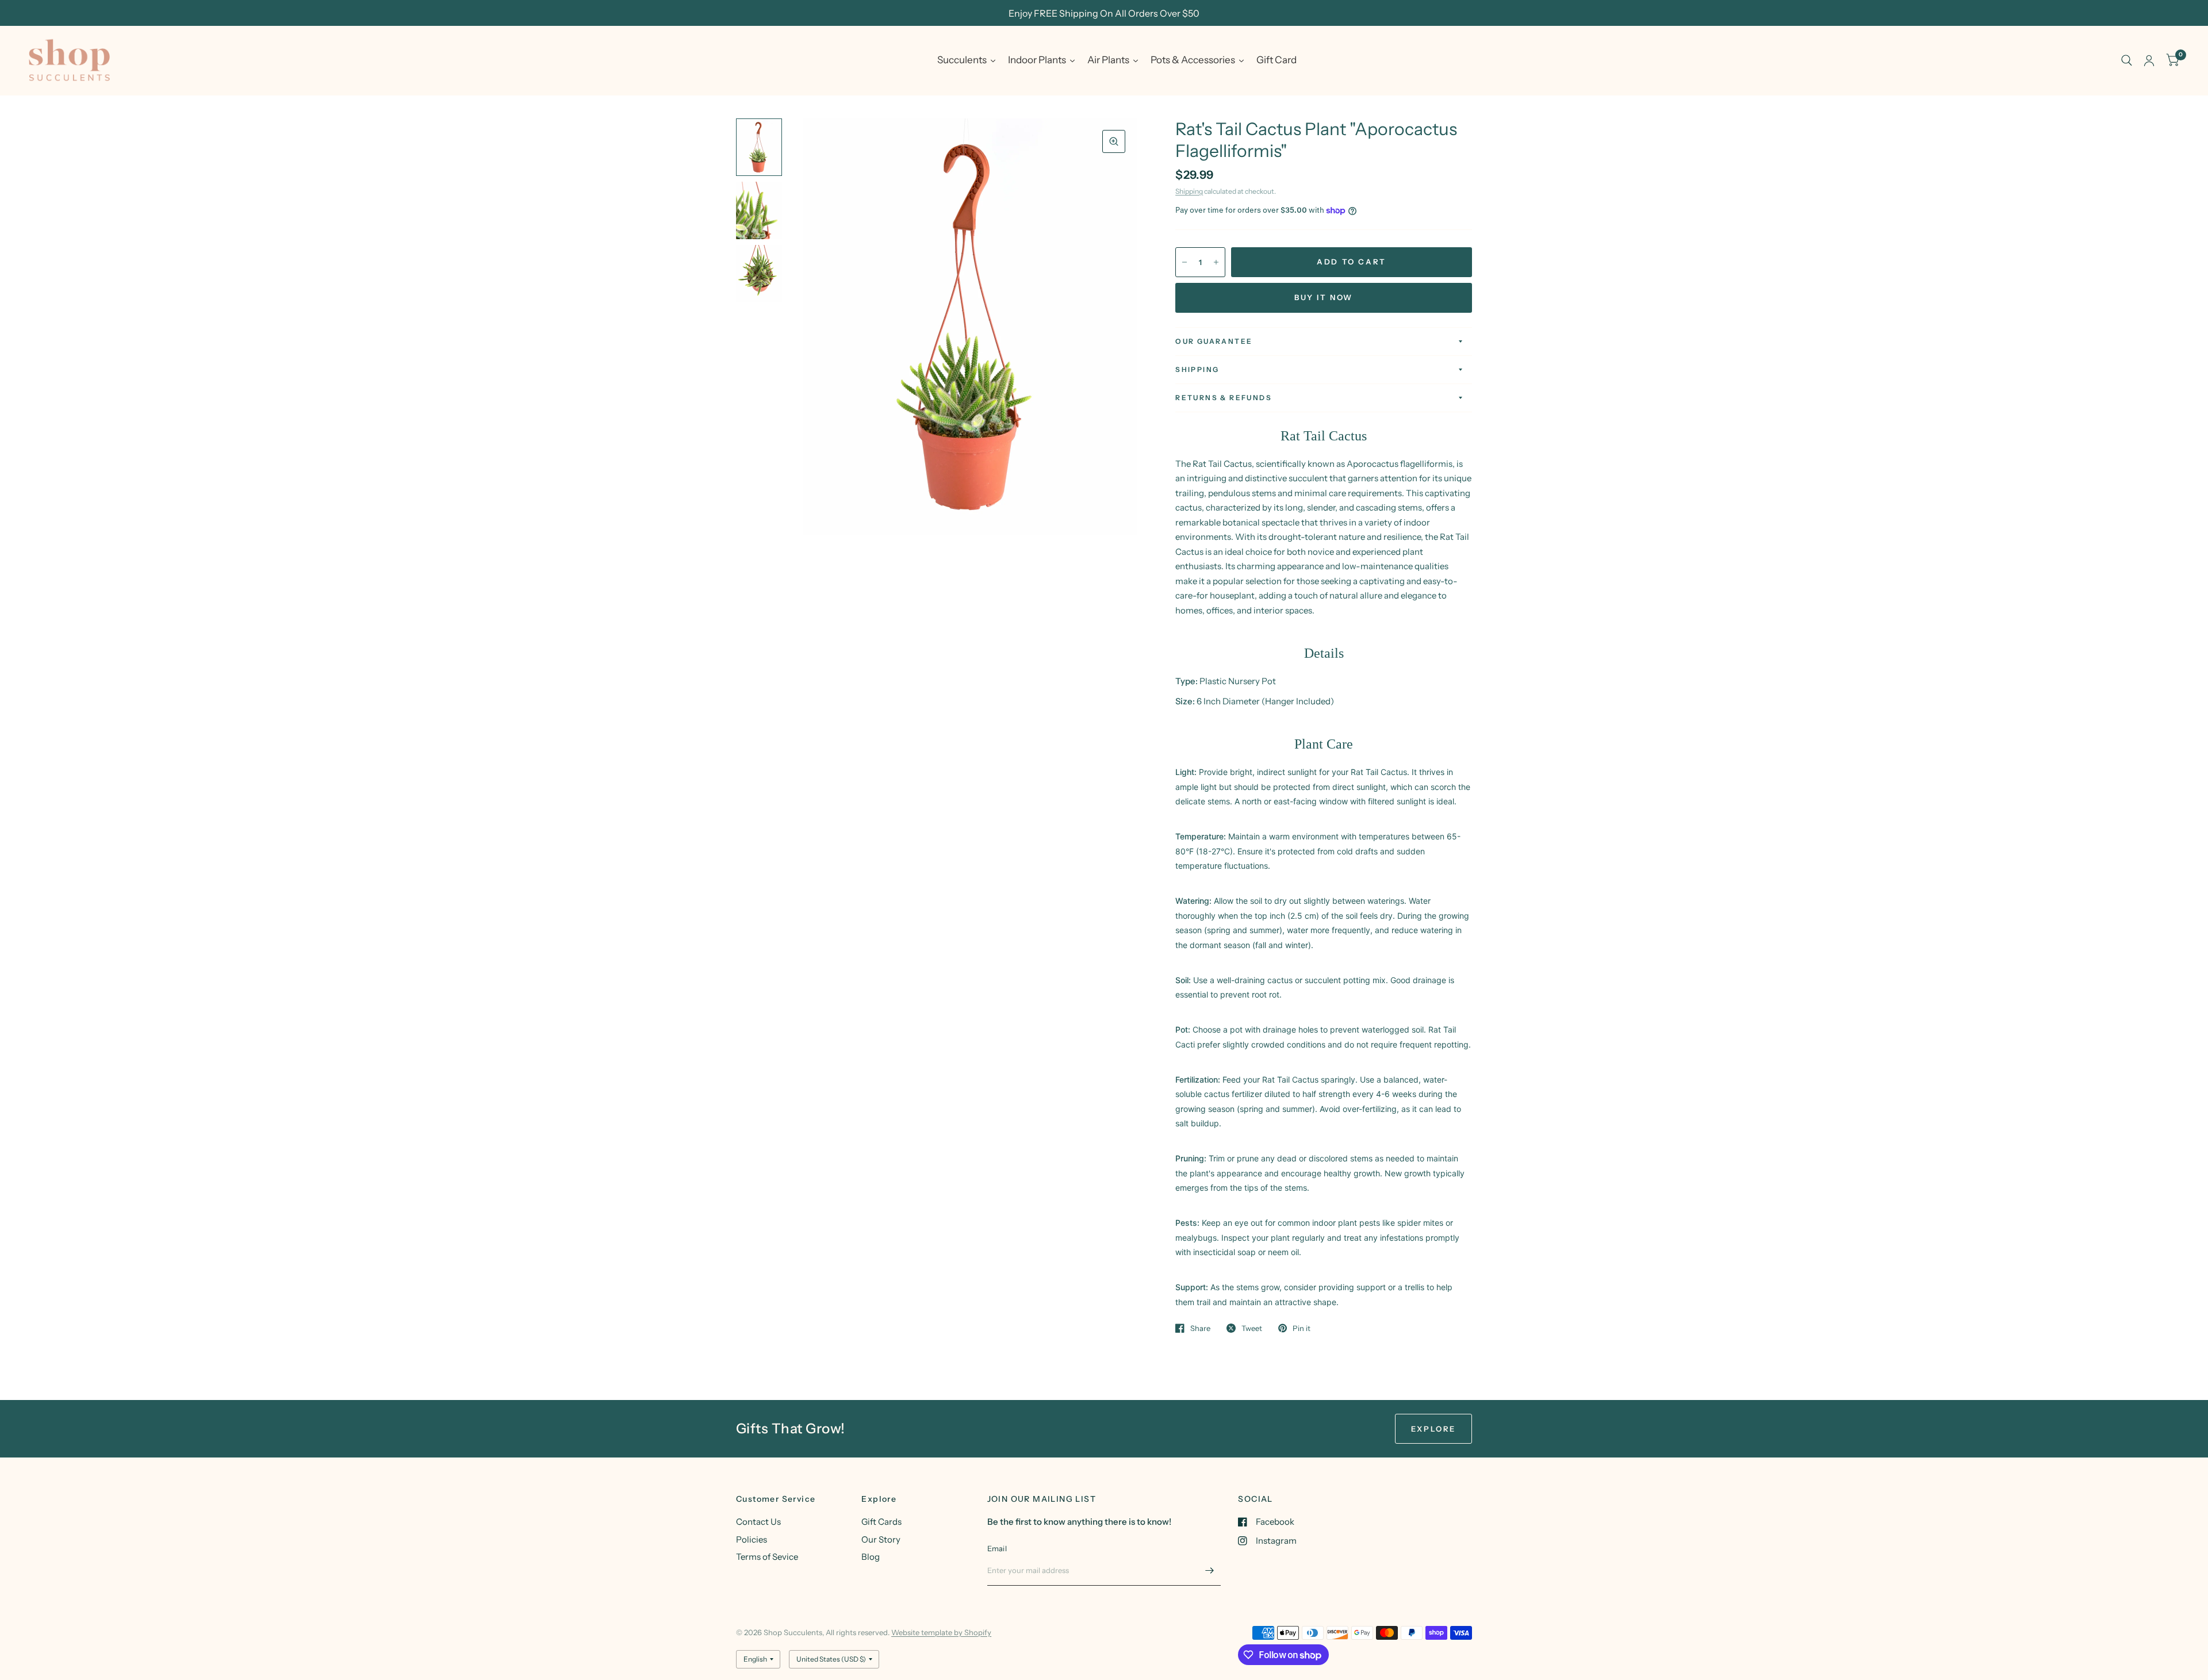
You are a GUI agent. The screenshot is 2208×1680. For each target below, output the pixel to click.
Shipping (1189, 191)
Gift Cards (881, 1522)
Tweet (1252, 1328)
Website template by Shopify (941, 1632)
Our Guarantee (1214, 341)
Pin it (1302, 1328)
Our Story (881, 1539)
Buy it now (1324, 297)
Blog (871, 1557)
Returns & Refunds (1224, 398)
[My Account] (2149, 60)
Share (1200, 1328)
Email (997, 1548)
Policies (752, 1539)
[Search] (2127, 60)
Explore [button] (1433, 1429)
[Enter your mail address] (1209, 1571)
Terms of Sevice (767, 1557)
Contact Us (758, 1522)
